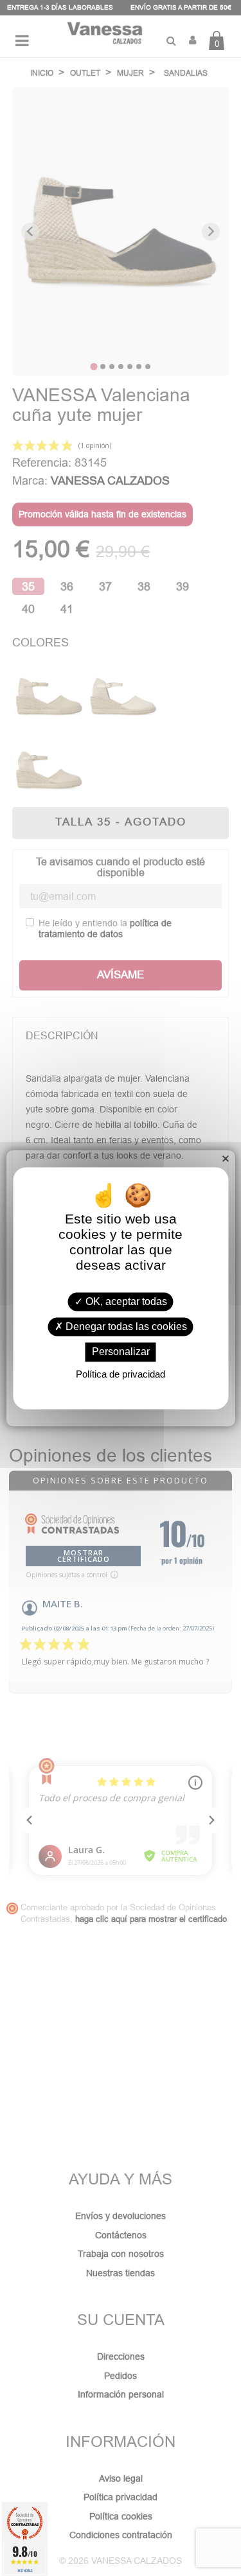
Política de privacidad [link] (121, 1374)
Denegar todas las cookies (125, 1327)
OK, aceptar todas (125, 1301)
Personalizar (121, 1352)
